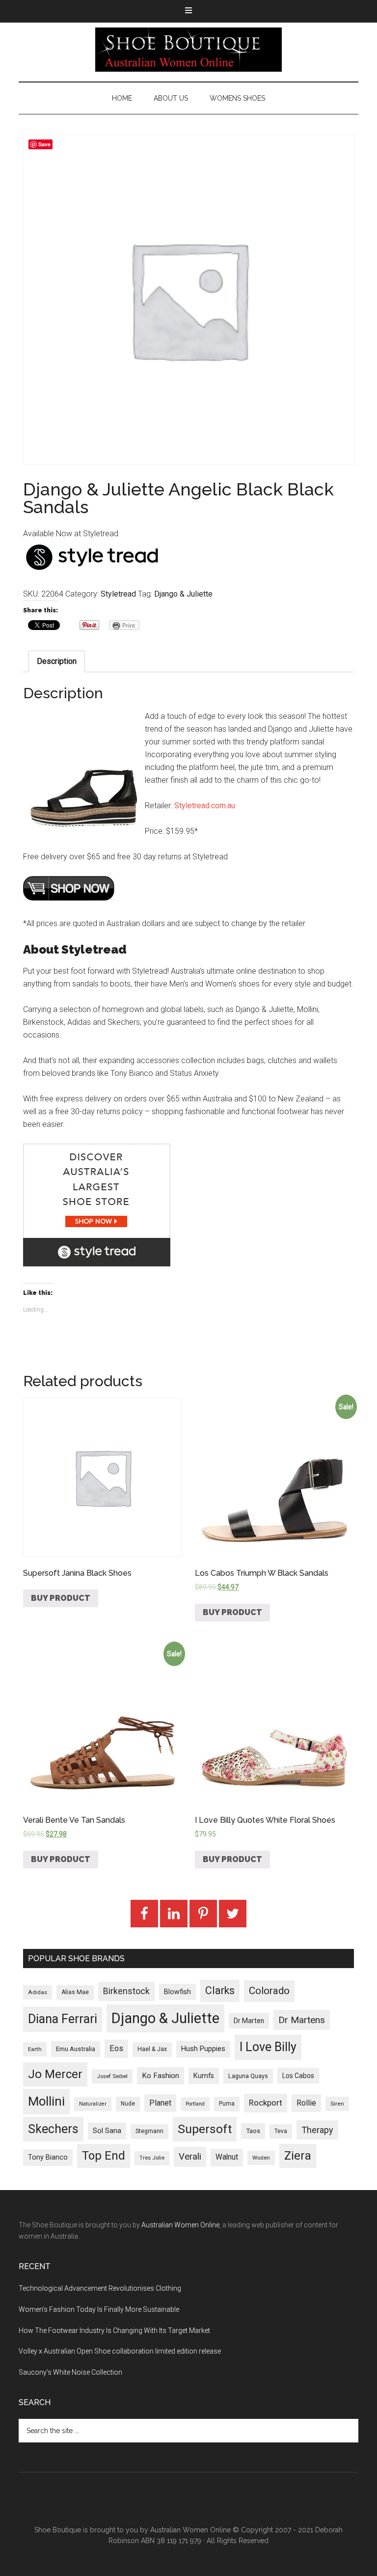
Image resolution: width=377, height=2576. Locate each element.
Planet (160, 2103)
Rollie (306, 2103)
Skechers (53, 2129)
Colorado (269, 1991)
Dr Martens (302, 2020)
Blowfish (177, 1992)
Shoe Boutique (188, 50)
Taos (253, 2131)
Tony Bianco (48, 2157)
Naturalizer (93, 2104)
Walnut (227, 2157)
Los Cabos (298, 2076)
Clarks (220, 1990)
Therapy (317, 2130)
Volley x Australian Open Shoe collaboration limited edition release (120, 2351)
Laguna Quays (248, 2076)
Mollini (46, 2101)
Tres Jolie (152, 2158)
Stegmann (149, 2131)
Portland (195, 2104)
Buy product (61, 1598)
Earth (35, 2049)
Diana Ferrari (63, 2019)
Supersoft (205, 2129)
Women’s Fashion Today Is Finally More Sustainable (99, 2309)
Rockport (266, 2103)
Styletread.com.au (205, 806)
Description (57, 661)
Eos (116, 2048)
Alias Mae (75, 1992)
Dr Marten (249, 2021)
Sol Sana (107, 2131)
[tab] (57, 661)
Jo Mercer (55, 2074)
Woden (261, 2158)
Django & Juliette (183, 594)
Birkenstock (126, 1991)
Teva (281, 2131)
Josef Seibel (112, 2076)
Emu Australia (76, 2049)
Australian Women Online (180, 2225)
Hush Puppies (203, 2049)
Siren (337, 2104)
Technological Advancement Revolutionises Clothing (100, 2288)
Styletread (118, 594)
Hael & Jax (152, 2049)
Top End (104, 2156)
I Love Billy (268, 2047)
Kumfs (204, 2076)
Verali (190, 2157)
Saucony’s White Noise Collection (70, 2372)
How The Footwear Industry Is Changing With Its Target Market (114, 2330)
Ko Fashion (161, 2076)
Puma (227, 2104)
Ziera (298, 2156)
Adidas (38, 1992)
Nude (128, 2104)
